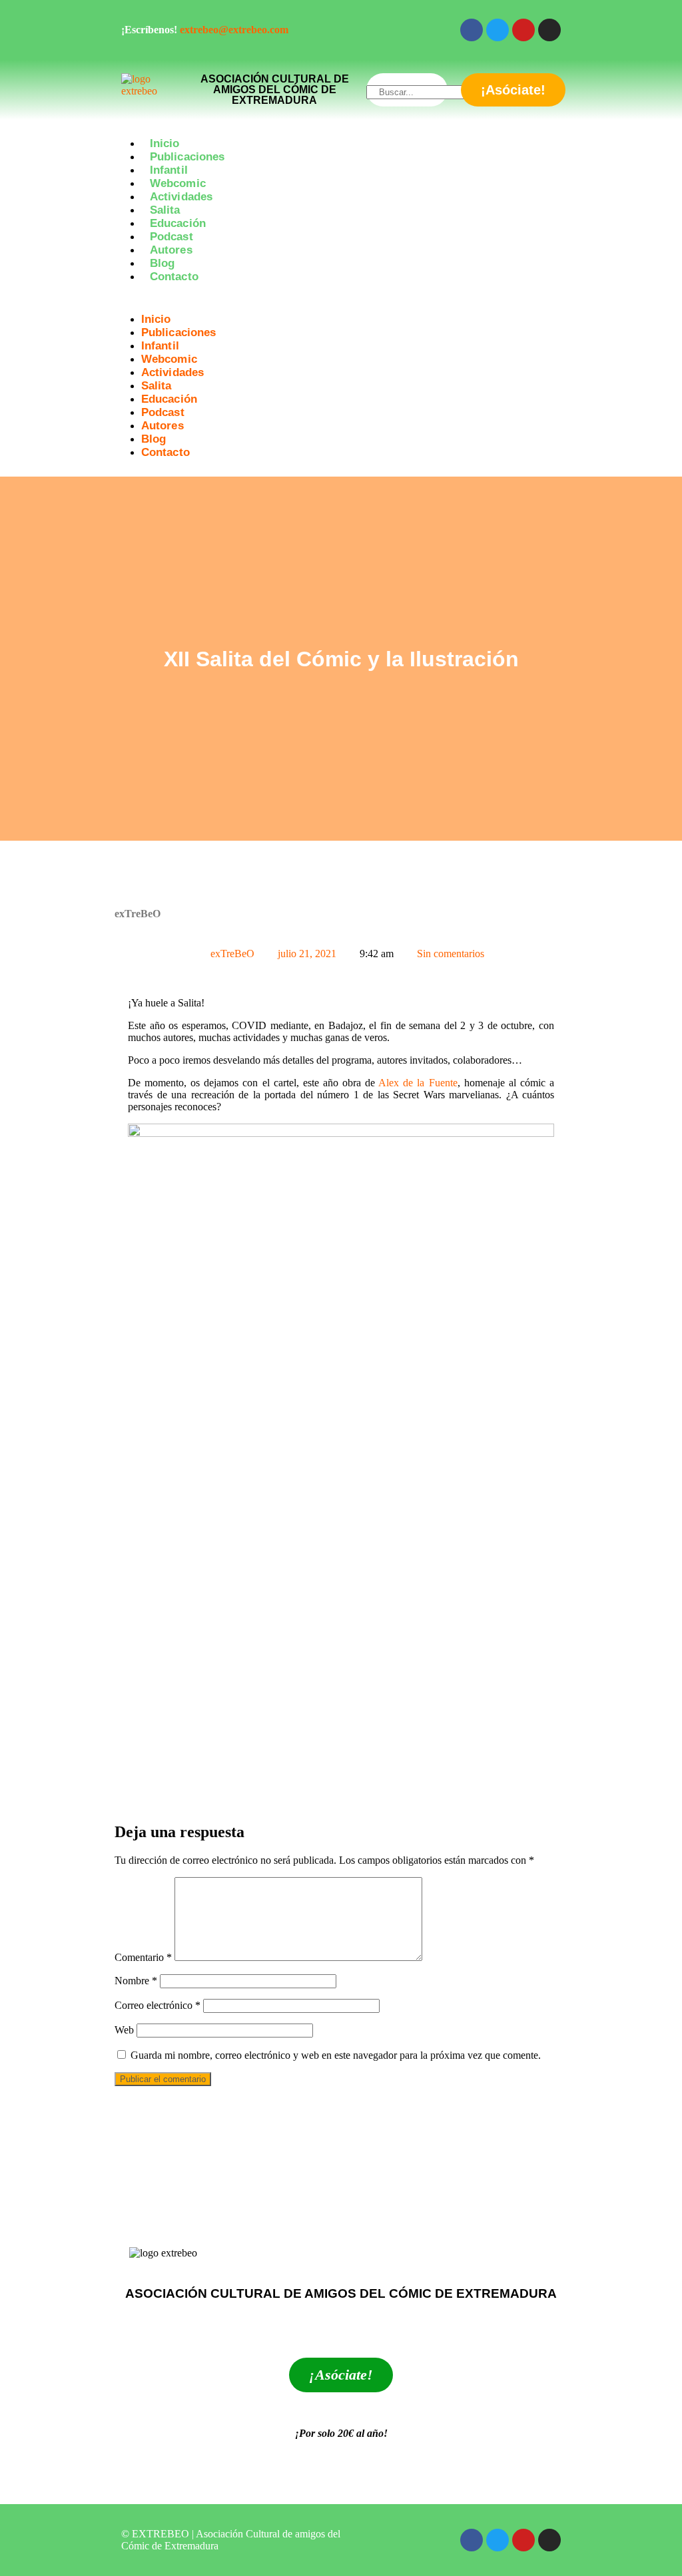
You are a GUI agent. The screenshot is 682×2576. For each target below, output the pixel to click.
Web (124, 2030)
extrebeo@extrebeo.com (234, 30)
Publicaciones (187, 157)
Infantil (169, 170)
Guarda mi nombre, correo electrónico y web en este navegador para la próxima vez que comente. (336, 2055)
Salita (165, 210)
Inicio (165, 143)
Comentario (143, 1957)
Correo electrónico (158, 2005)
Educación (178, 223)
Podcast (171, 237)
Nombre (136, 1981)
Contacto (174, 277)
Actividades (181, 197)
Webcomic (178, 183)
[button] (341, 300)
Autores (171, 250)
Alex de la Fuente (418, 1083)
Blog (162, 263)
